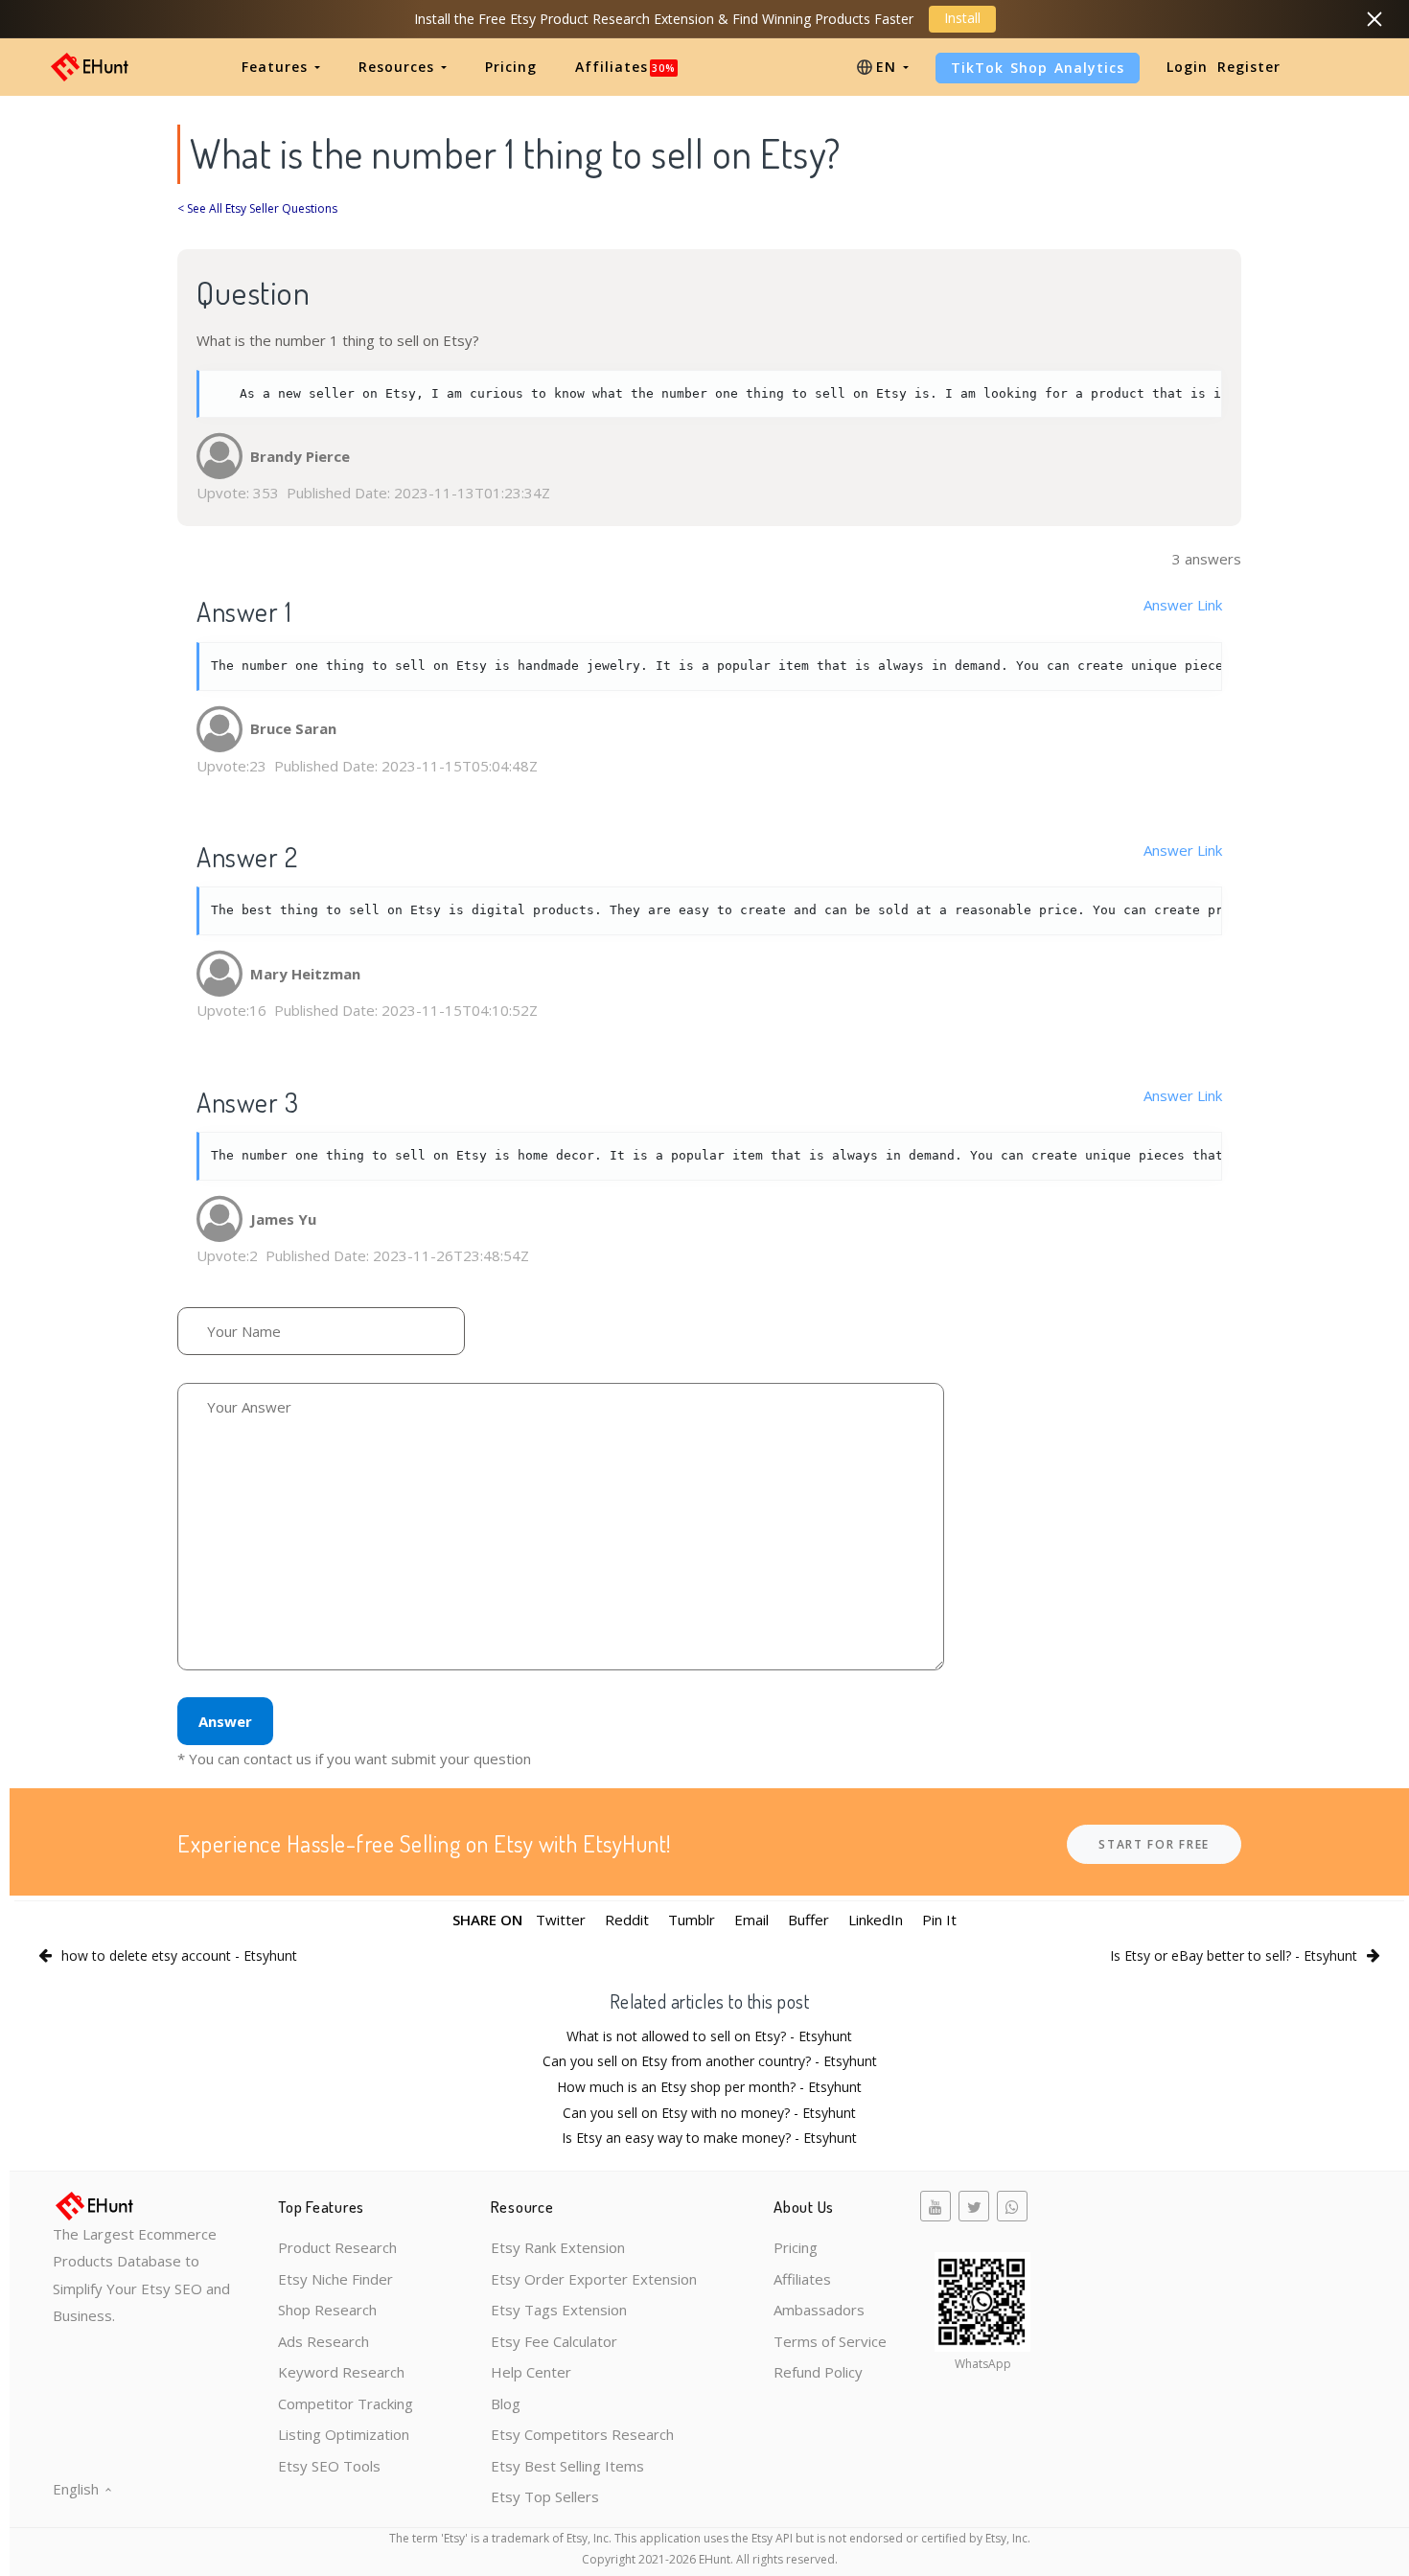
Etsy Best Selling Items (567, 2466)
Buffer (808, 1920)
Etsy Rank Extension (558, 2247)
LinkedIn (876, 1920)
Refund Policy (818, 2372)
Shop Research (327, 2310)
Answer (225, 1721)
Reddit (627, 1920)
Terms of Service (830, 2341)
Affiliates (625, 67)
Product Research (337, 2247)
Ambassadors (819, 2310)
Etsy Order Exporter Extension (594, 2279)
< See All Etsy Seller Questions (257, 208)
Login (1187, 67)
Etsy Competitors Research (582, 2434)
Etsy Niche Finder (335, 2279)
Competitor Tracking (346, 2403)
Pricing (511, 67)
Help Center (531, 2372)
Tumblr (692, 1920)
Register (1249, 67)
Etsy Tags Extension (559, 2310)
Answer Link (1183, 605)
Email (751, 1920)
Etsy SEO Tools (329, 2466)
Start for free (1154, 1844)
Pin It (939, 1920)
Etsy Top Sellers (545, 2496)
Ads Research (323, 2341)
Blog (506, 2403)
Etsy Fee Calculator (554, 2341)
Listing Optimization (344, 2434)
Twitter (561, 1920)
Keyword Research (341, 2372)
